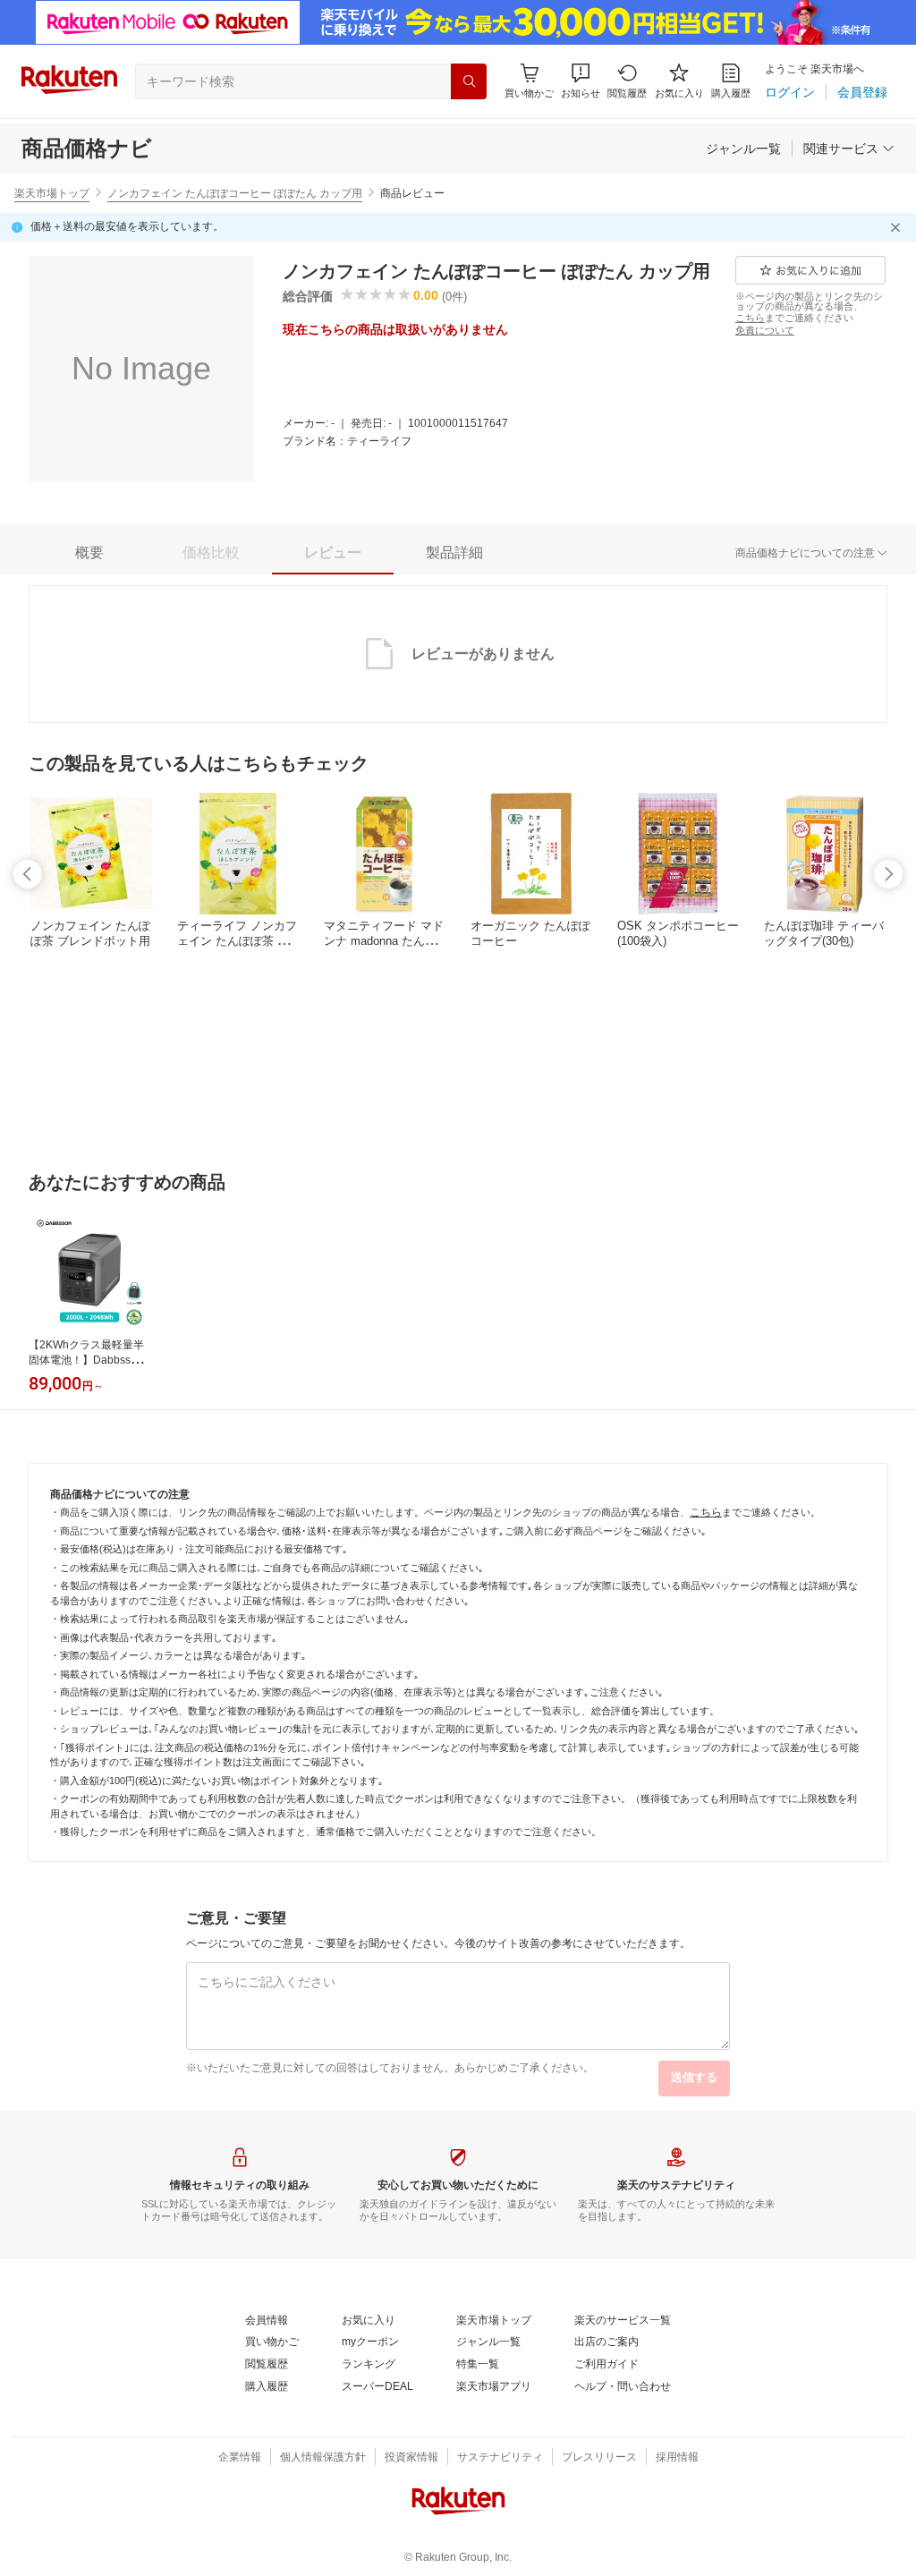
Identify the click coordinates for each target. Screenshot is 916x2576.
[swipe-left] (28, 874)
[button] (581, 81)
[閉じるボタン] (898, 227)
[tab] (89, 553)
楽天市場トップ (52, 193)
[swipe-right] (888, 874)
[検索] (469, 81)
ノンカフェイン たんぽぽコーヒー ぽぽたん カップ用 (235, 193)
